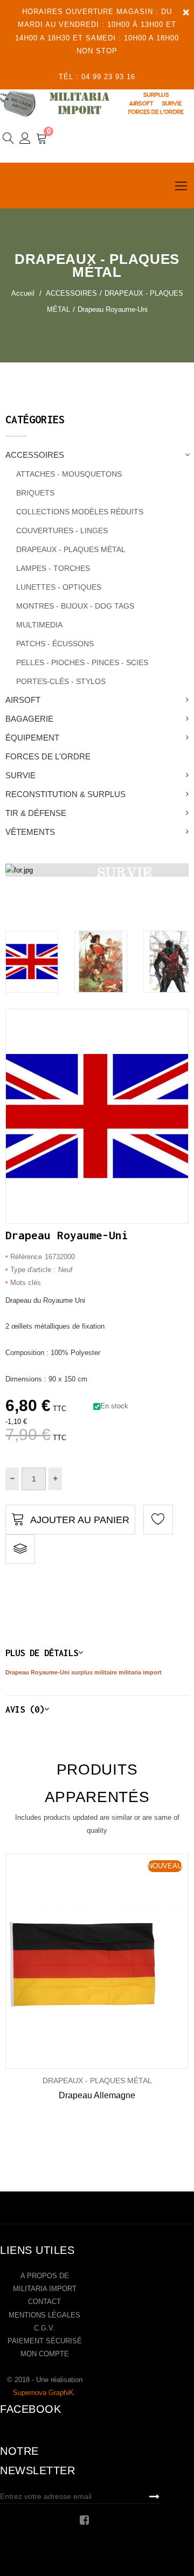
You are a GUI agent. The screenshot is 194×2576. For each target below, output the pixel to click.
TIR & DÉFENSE (36, 813)
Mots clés (26, 1283)
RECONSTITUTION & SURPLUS (65, 794)
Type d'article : (33, 1270)
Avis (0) (25, 1709)
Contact (44, 2302)
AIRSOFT (23, 700)
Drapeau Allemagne (97, 2095)
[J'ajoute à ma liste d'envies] (158, 1520)
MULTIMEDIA (39, 625)
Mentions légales (44, 2315)
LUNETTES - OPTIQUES (59, 587)
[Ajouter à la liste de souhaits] (46, 1961)
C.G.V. (44, 2328)
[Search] (8, 140)
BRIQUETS (35, 493)
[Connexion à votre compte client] (25, 140)
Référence (26, 1257)
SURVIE (20, 775)
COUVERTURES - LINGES (62, 530)
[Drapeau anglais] (32, 962)
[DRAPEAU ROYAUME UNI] (101, 962)
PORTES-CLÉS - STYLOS (61, 681)
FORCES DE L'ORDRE (48, 756)
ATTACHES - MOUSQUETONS (69, 474)
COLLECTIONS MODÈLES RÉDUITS (80, 512)
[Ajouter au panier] (81, 1961)
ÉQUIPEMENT (32, 738)
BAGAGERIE (29, 719)
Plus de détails (42, 1653)
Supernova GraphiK (43, 2393)
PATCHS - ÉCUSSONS (55, 644)
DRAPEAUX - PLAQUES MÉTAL (71, 549)
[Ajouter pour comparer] (20, 1549)
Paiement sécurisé (45, 2341)
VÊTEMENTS (30, 832)
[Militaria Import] (97, 103)
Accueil (23, 293)
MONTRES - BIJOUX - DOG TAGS (75, 606)
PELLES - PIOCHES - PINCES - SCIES (82, 662)
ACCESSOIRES (35, 455)
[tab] (97, 1653)
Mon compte (45, 2354)
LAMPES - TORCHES (53, 568)
